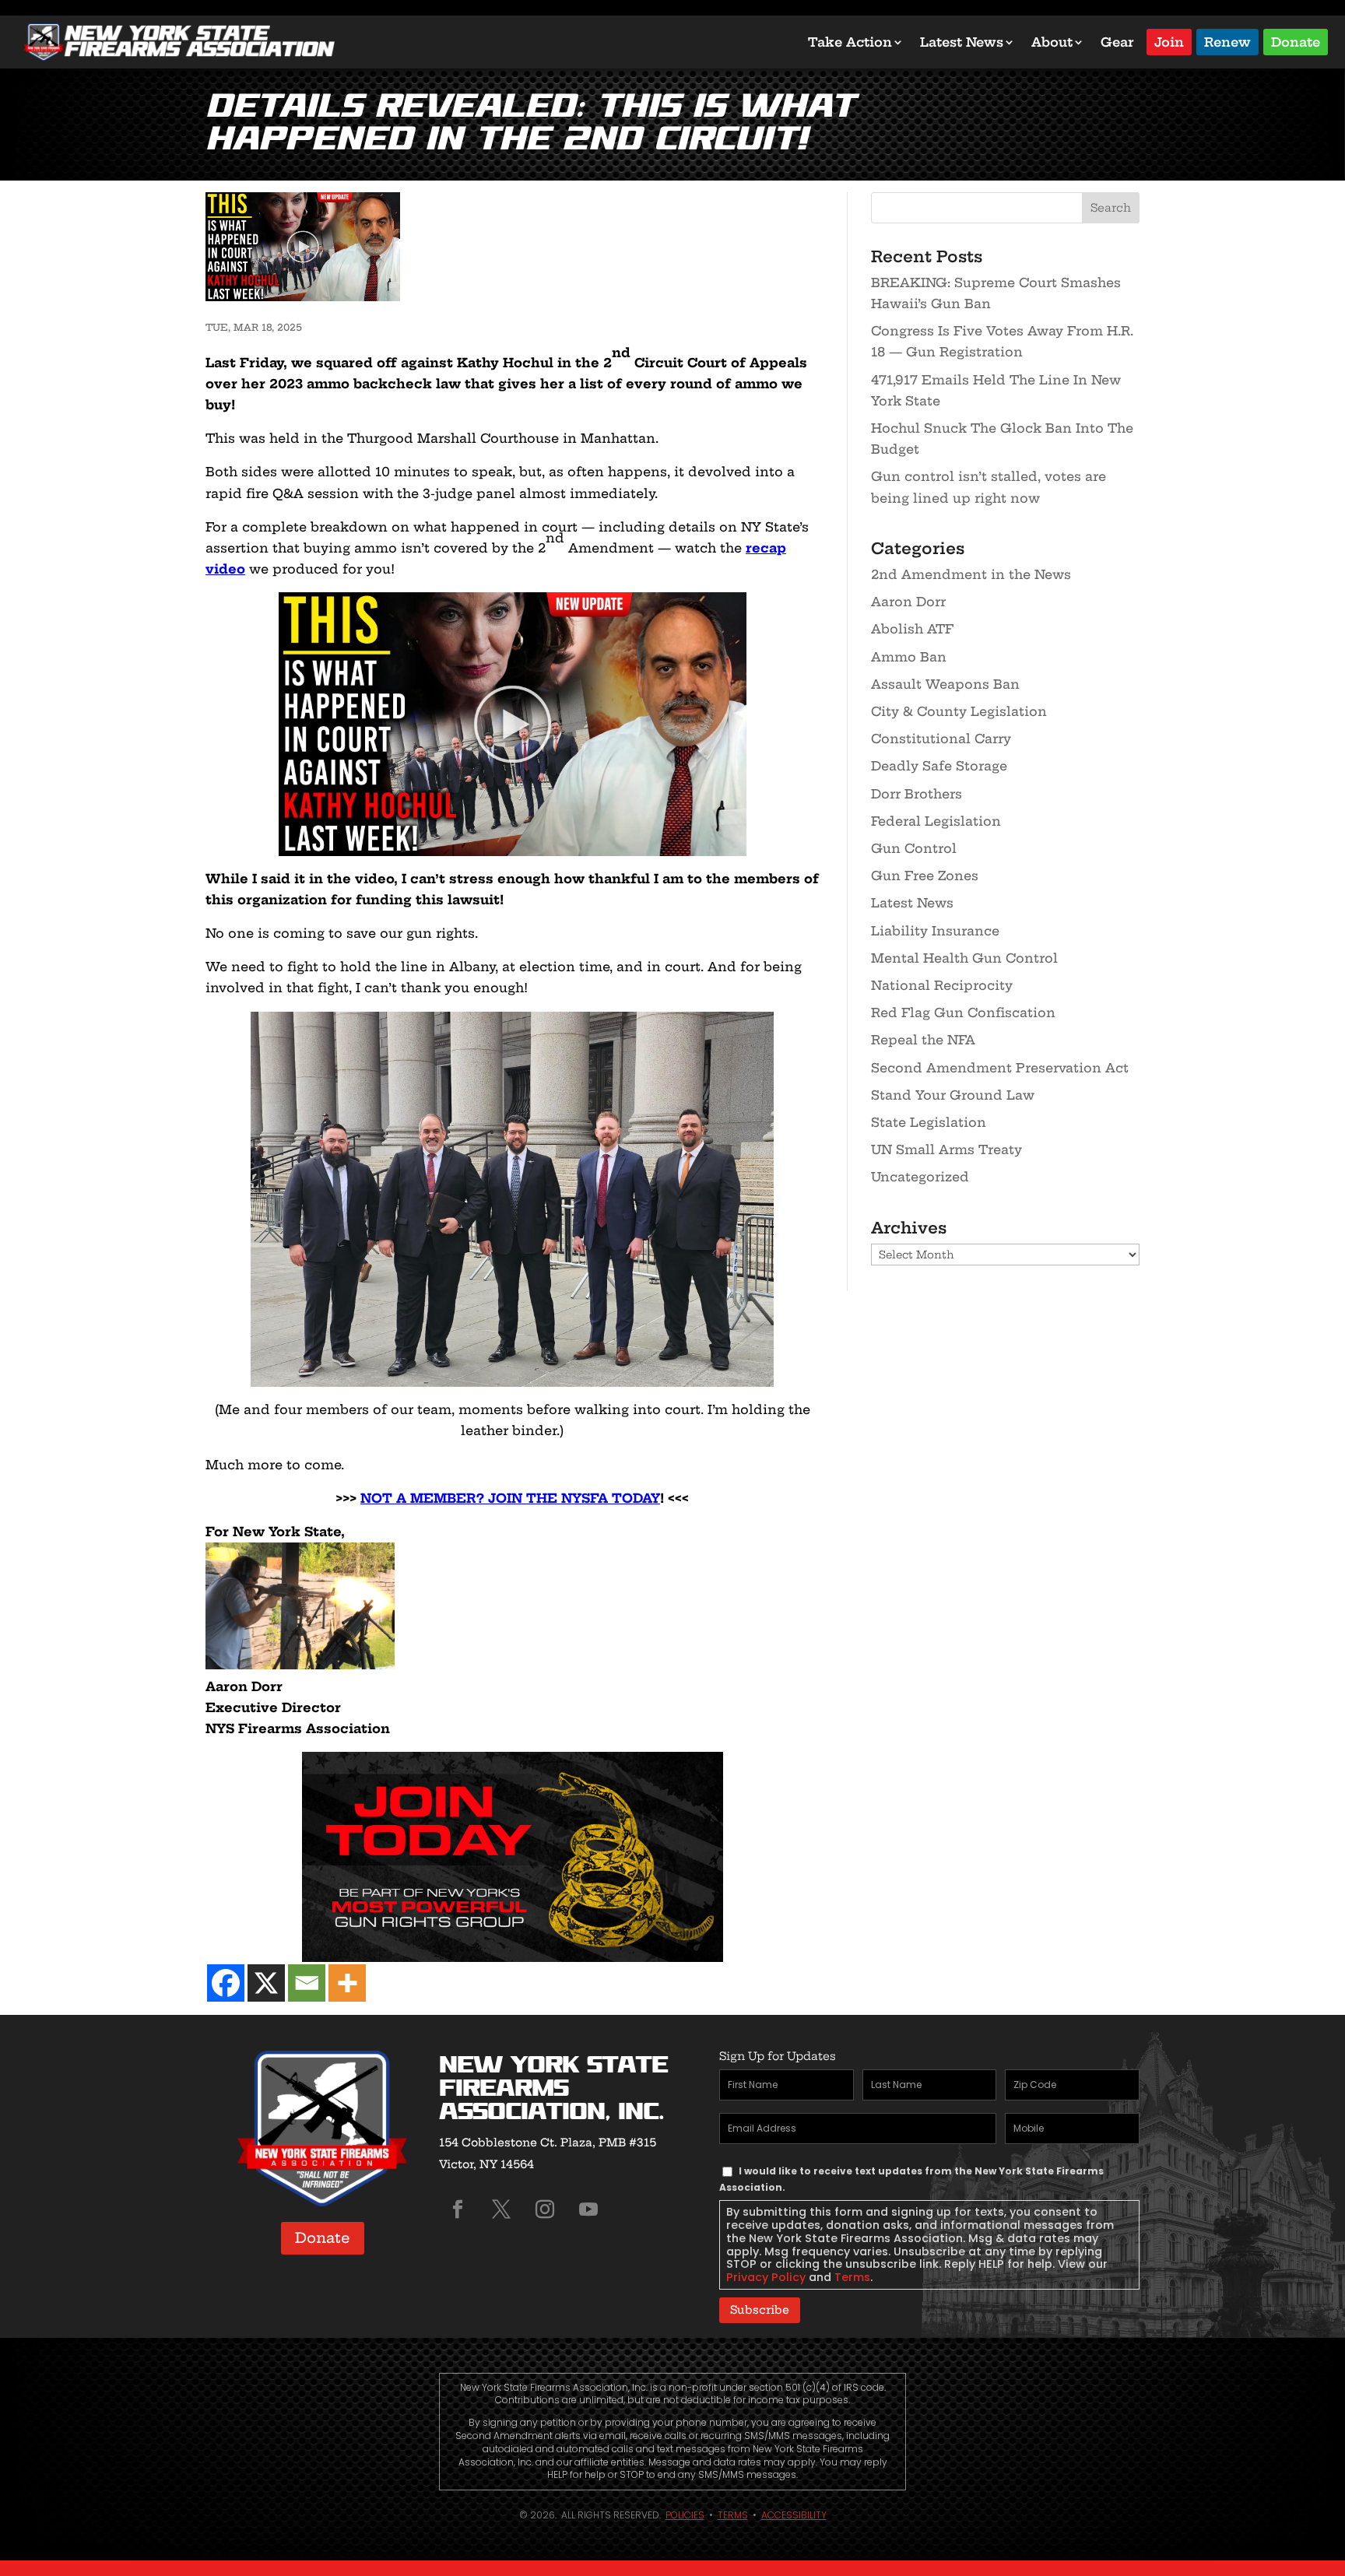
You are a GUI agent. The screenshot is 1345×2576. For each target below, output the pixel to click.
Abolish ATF (912, 629)
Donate (1296, 41)
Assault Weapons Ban (945, 684)
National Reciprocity (942, 985)
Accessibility (794, 2515)
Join (1169, 41)
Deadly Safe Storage (939, 766)
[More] (347, 1983)
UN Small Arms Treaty (946, 1149)
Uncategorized (920, 1177)
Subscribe (760, 2310)
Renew (1227, 41)
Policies (685, 2515)
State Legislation (929, 1122)
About (1052, 42)
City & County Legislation (959, 711)
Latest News (962, 42)
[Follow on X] (501, 2209)
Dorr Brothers (917, 794)
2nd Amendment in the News (971, 574)
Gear (1117, 42)
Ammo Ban (909, 657)
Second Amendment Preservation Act (1000, 1068)
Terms (852, 2277)
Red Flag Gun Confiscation (963, 1013)
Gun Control (914, 848)
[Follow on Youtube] (588, 2209)
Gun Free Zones (925, 876)
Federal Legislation (936, 821)
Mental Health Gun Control (964, 958)
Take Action (850, 42)
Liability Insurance (935, 931)
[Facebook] (226, 1983)
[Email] (307, 1983)
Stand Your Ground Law (953, 1095)
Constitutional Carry (941, 739)
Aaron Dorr (908, 602)
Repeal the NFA (923, 1040)
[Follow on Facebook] (458, 2209)
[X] (266, 1983)
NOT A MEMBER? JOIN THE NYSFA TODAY (510, 1498)
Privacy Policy (766, 2277)
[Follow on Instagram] (545, 2209)
